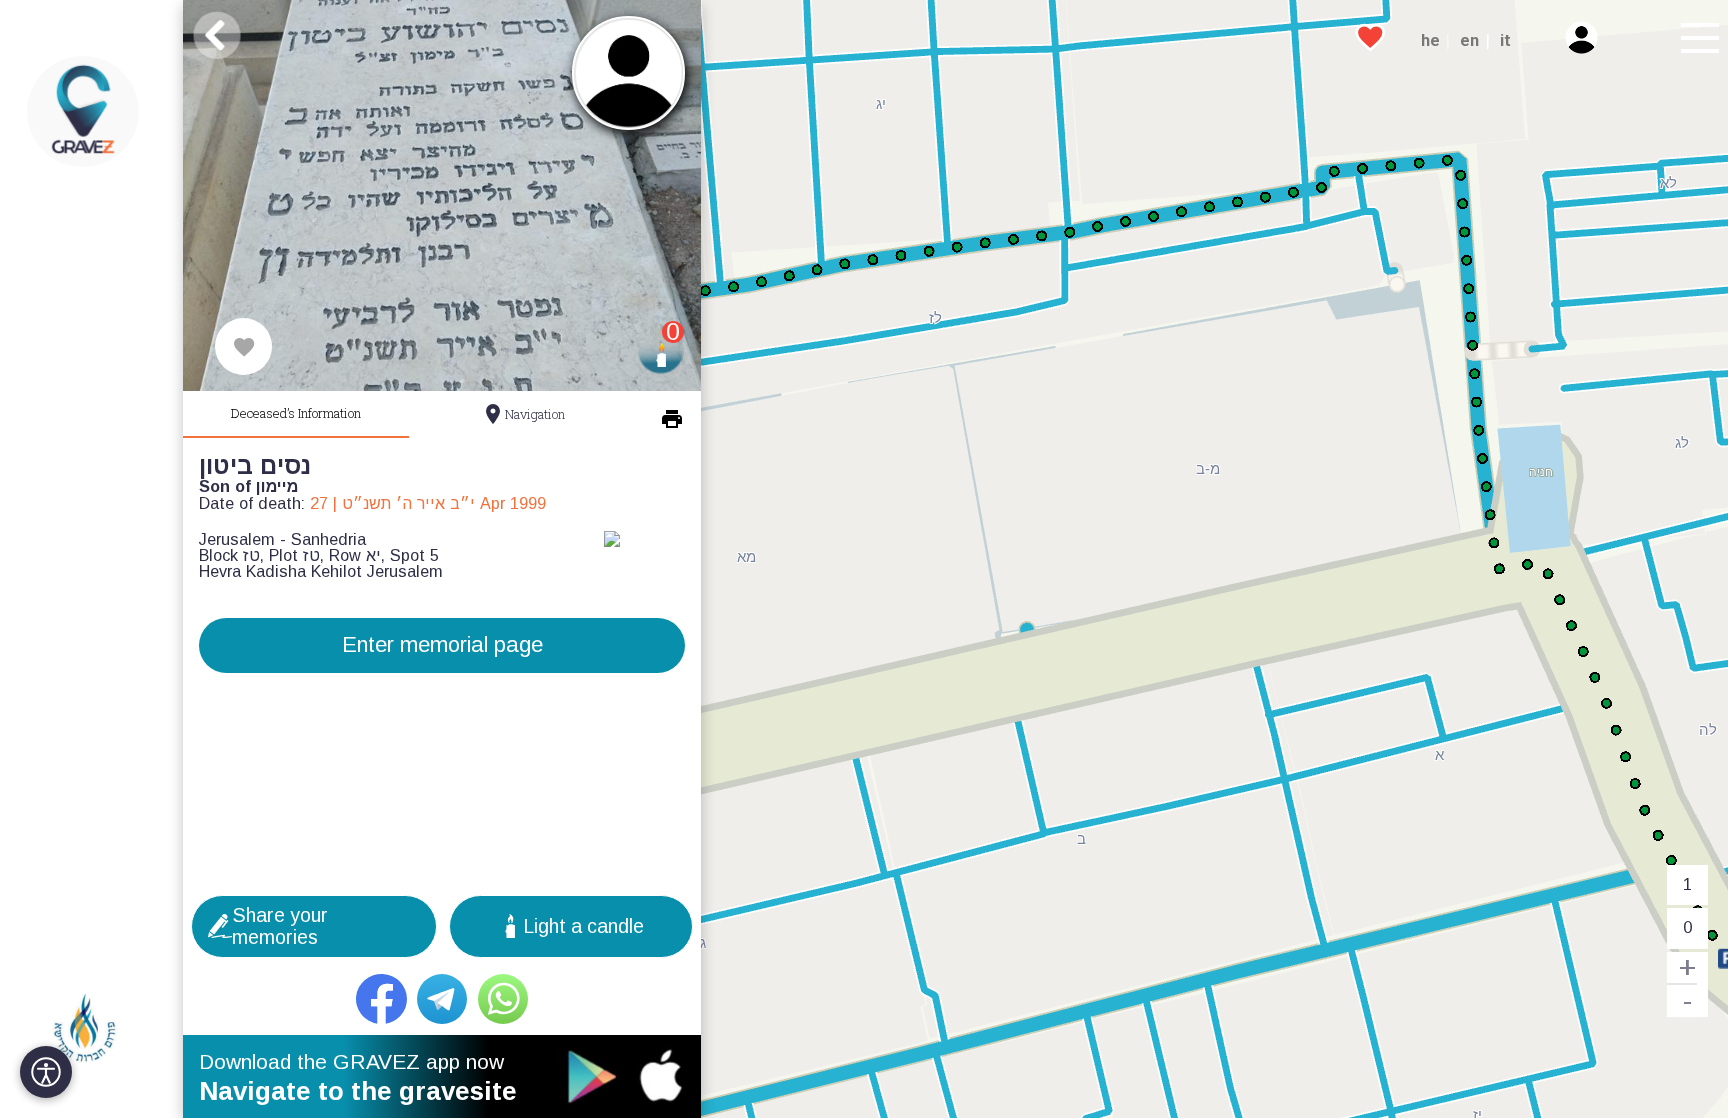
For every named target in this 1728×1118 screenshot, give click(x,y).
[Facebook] (381, 999)
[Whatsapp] (503, 999)
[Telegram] (442, 999)
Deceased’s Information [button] (296, 413)
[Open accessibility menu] (46, 1072)
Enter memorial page (442, 644)
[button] (1696, 41)
